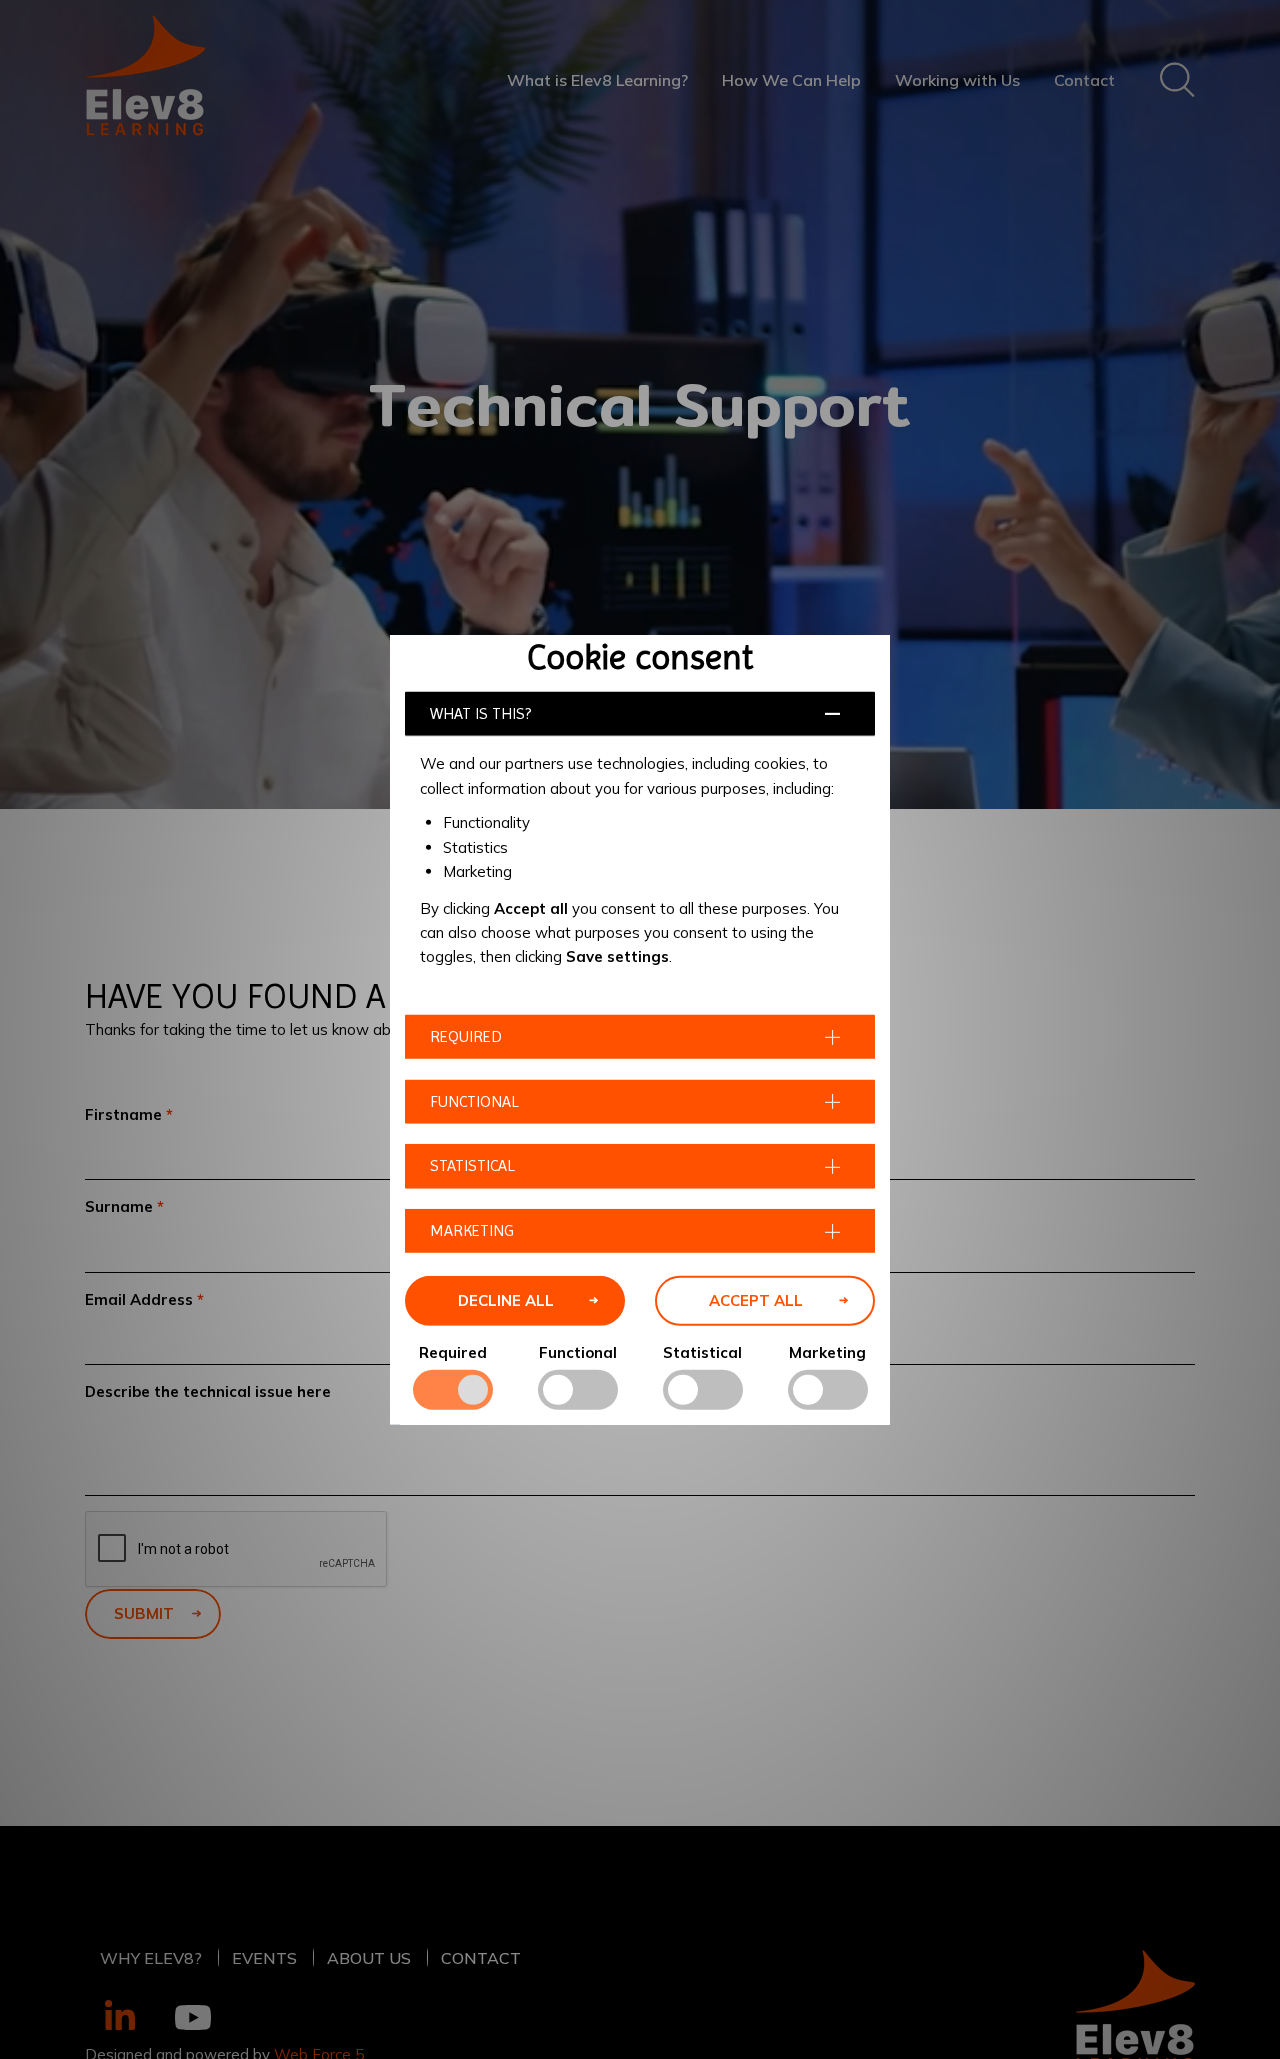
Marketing (827, 1351)
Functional (578, 1351)
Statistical (702, 1351)
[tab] (640, 713)
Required (453, 1351)
